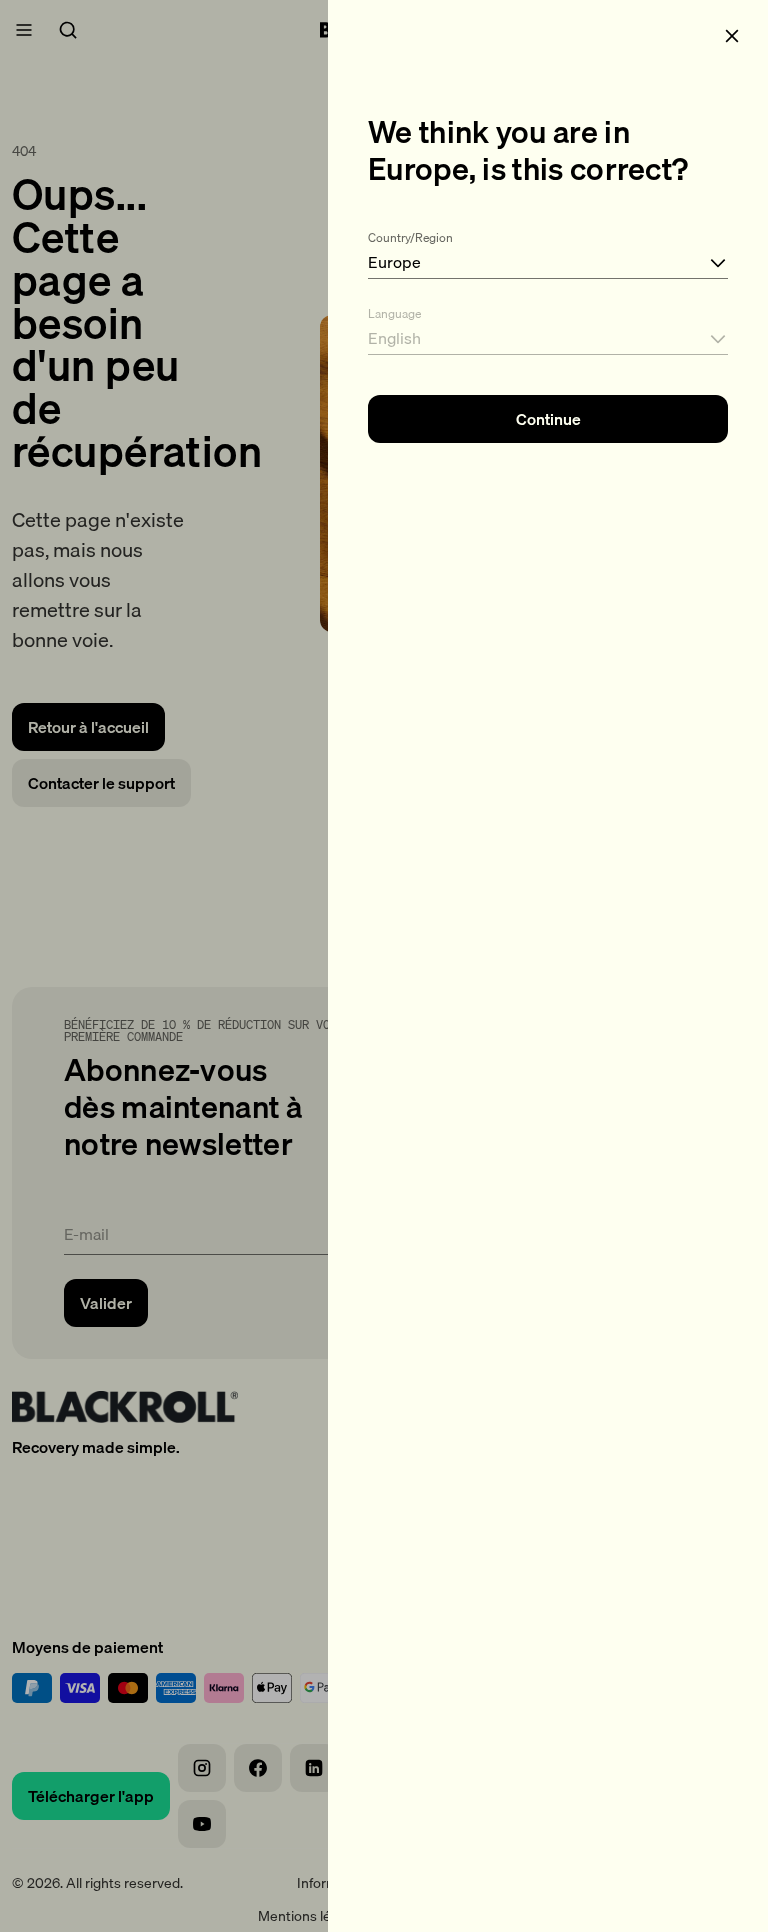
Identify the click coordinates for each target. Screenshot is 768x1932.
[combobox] (548, 251)
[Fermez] (732, 36)
